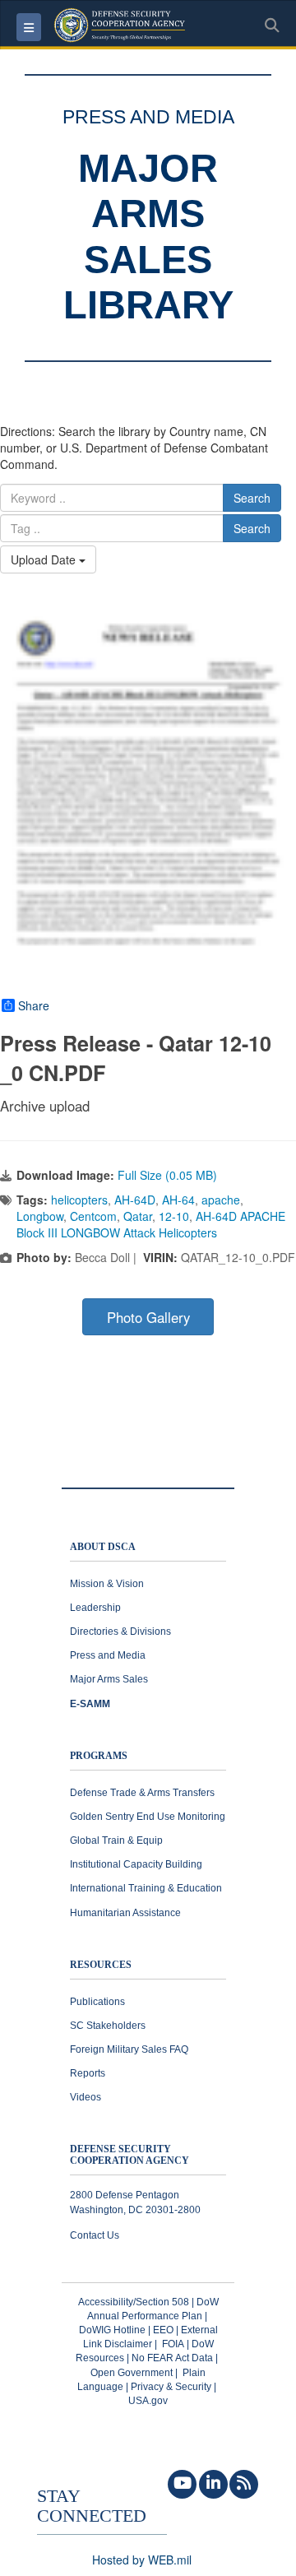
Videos (86, 2097)
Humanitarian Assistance (125, 1913)
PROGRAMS (99, 1756)
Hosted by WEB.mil (142, 2560)
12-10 (174, 1216)
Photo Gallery (148, 1317)
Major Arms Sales (109, 1679)
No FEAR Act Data (172, 2358)
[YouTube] (182, 2484)
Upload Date (45, 559)
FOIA (173, 2344)
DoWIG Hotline (112, 2330)
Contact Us (95, 2235)
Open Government (132, 2373)
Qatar (138, 1216)
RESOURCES (101, 1965)
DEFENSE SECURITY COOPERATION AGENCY (129, 2155)
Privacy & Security (171, 2387)
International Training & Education (146, 1888)
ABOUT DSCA (103, 1547)
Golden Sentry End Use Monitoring (148, 1817)
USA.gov (148, 2401)
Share (34, 1005)
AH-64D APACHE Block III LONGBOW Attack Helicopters (151, 1224)
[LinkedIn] (213, 2484)
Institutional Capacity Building (136, 1864)
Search (252, 498)
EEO (163, 2330)
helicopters (79, 1200)
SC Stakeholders (108, 2026)
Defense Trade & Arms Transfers (142, 1793)
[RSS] (244, 2484)
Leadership (95, 1608)
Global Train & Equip (116, 1840)
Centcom (93, 1216)
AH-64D (135, 1200)
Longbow (40, 1216)
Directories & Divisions (120, 1631)
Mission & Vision (107, 1584)
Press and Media (108, 1655)
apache (221, 1200)
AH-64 (178, 1200)
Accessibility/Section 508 (134, 2302)
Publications (97, 2002)
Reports (88, 2073)
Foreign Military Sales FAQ (129, 2049)
